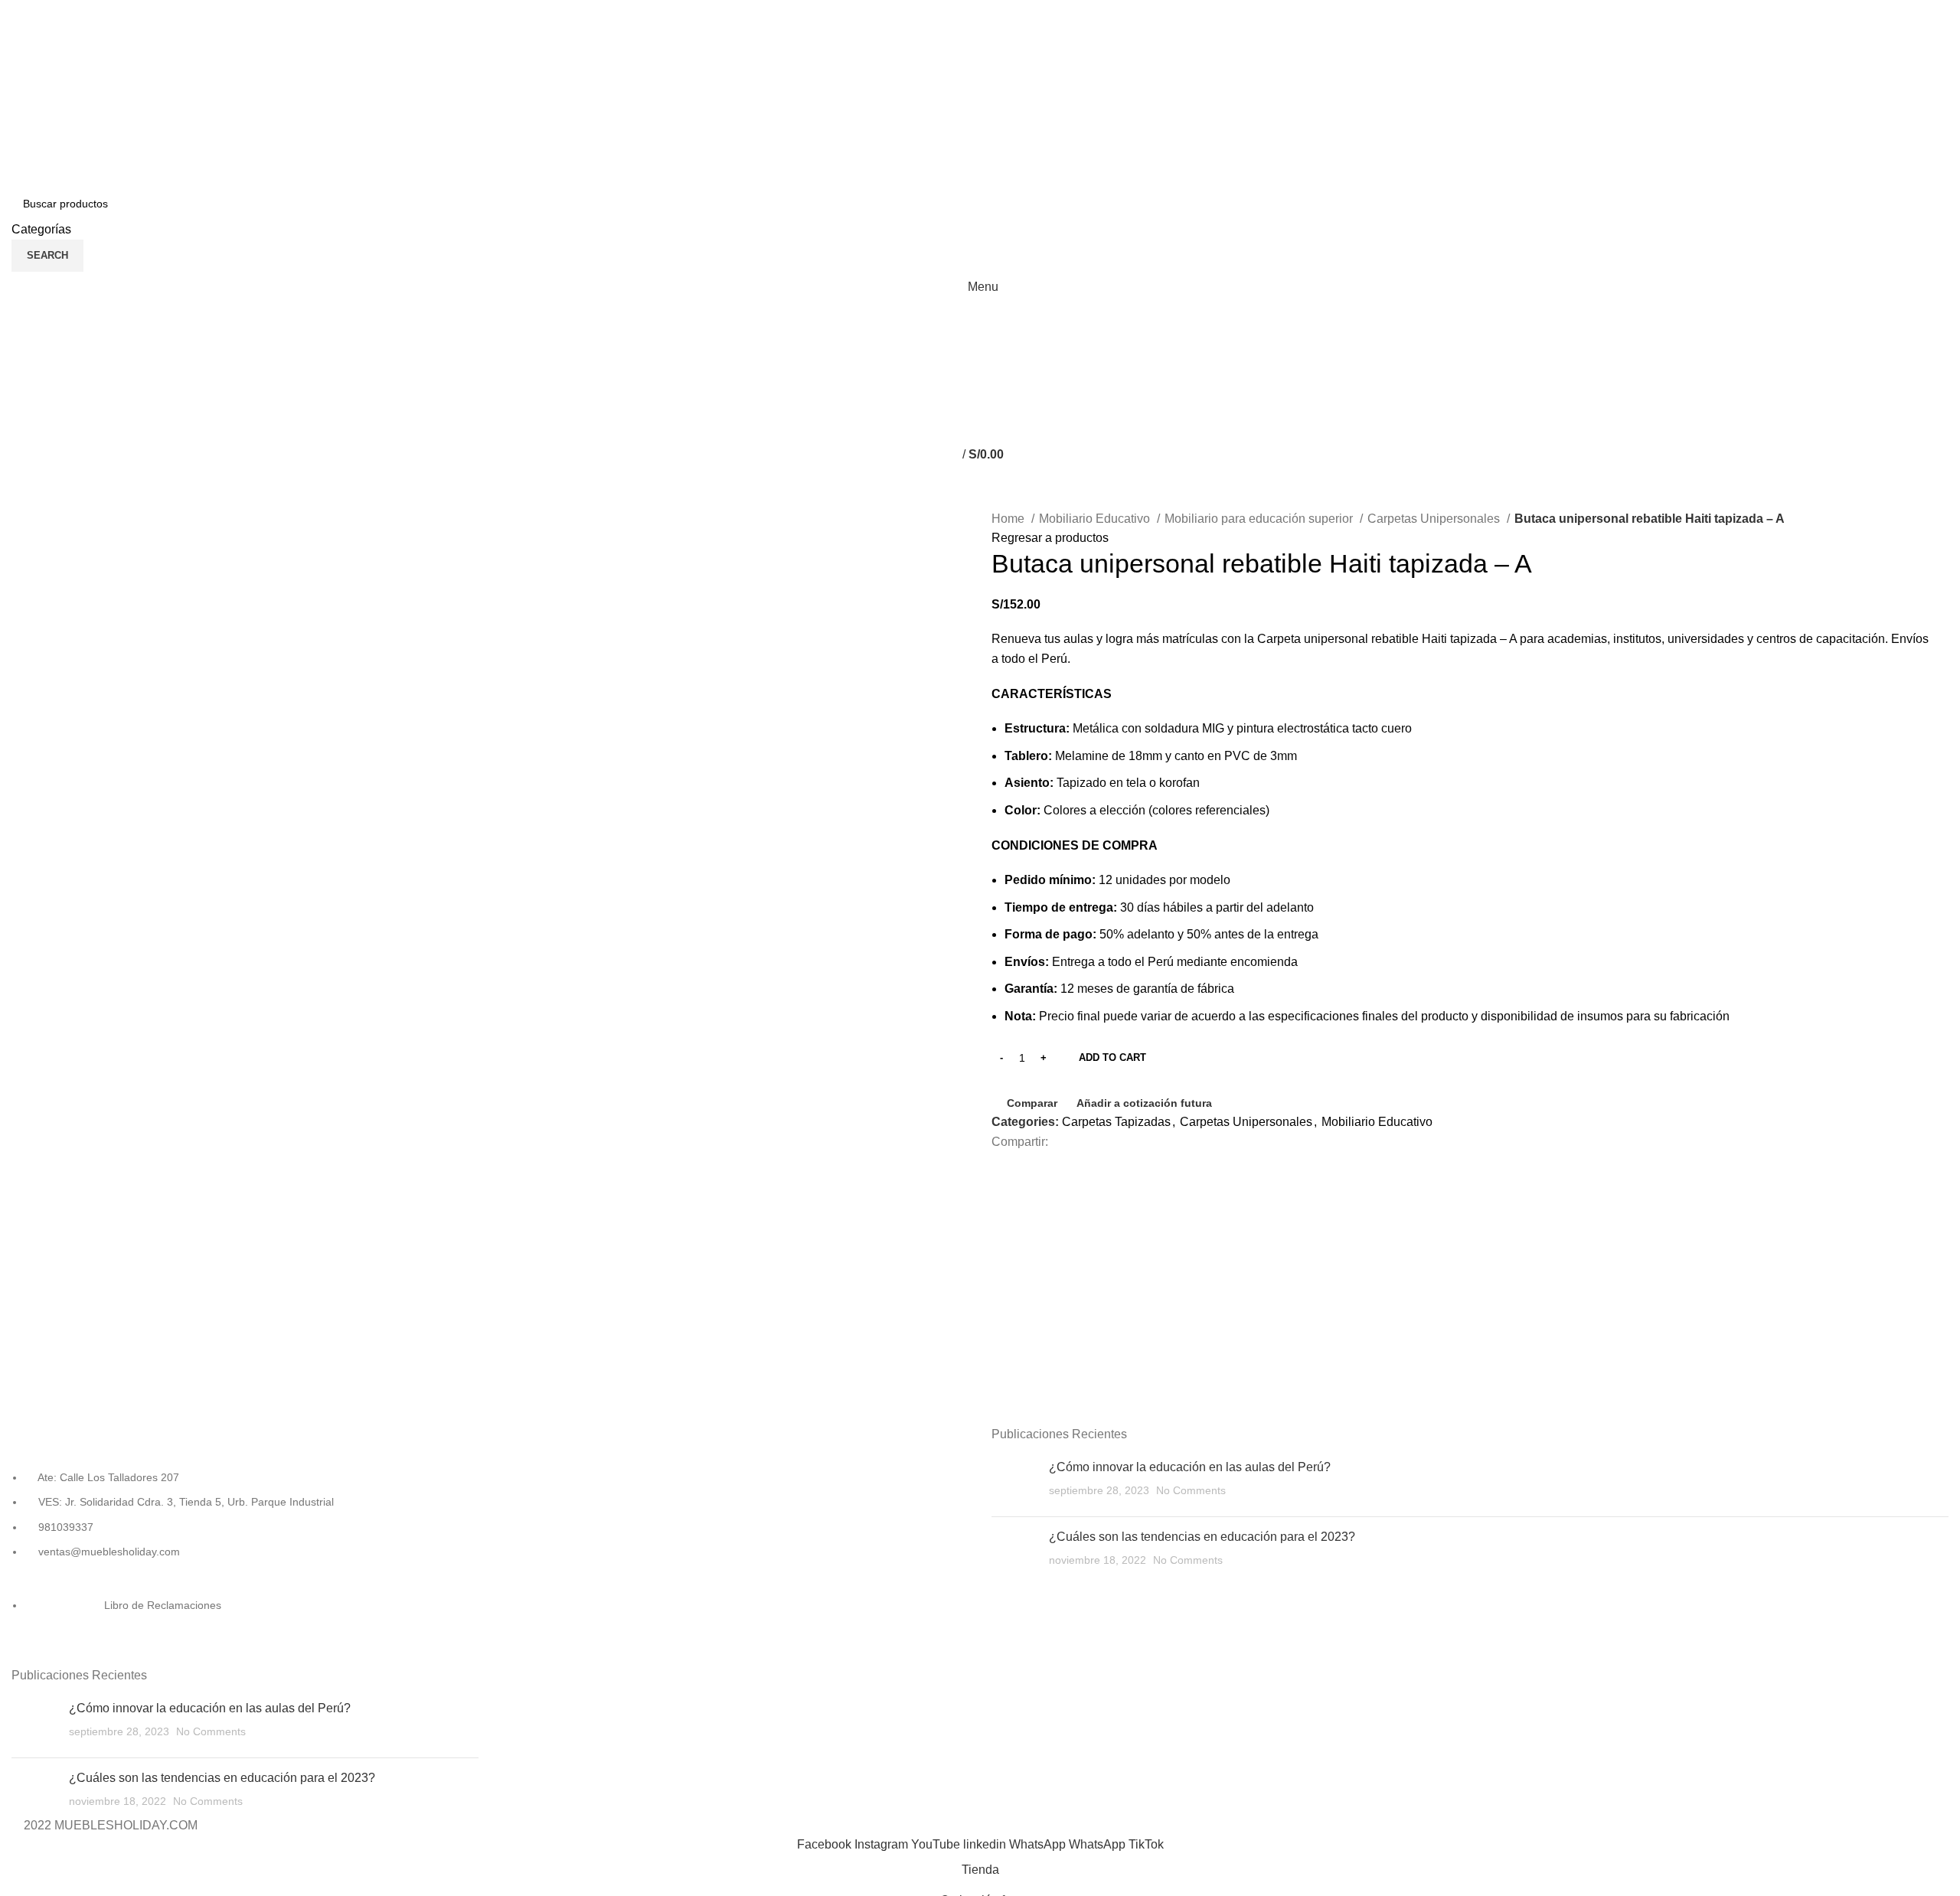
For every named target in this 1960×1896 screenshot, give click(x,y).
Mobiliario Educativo (1096, 519)
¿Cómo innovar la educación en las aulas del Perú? (210, 1708)
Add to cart (1112, 1057)
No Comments (211, 1731)
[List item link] (245, 1565)
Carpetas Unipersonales (1435, 519)
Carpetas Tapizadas (1116, 1122)
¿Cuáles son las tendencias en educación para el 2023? (222, 1778)
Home (1009, 519)
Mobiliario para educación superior (1260, 519)
